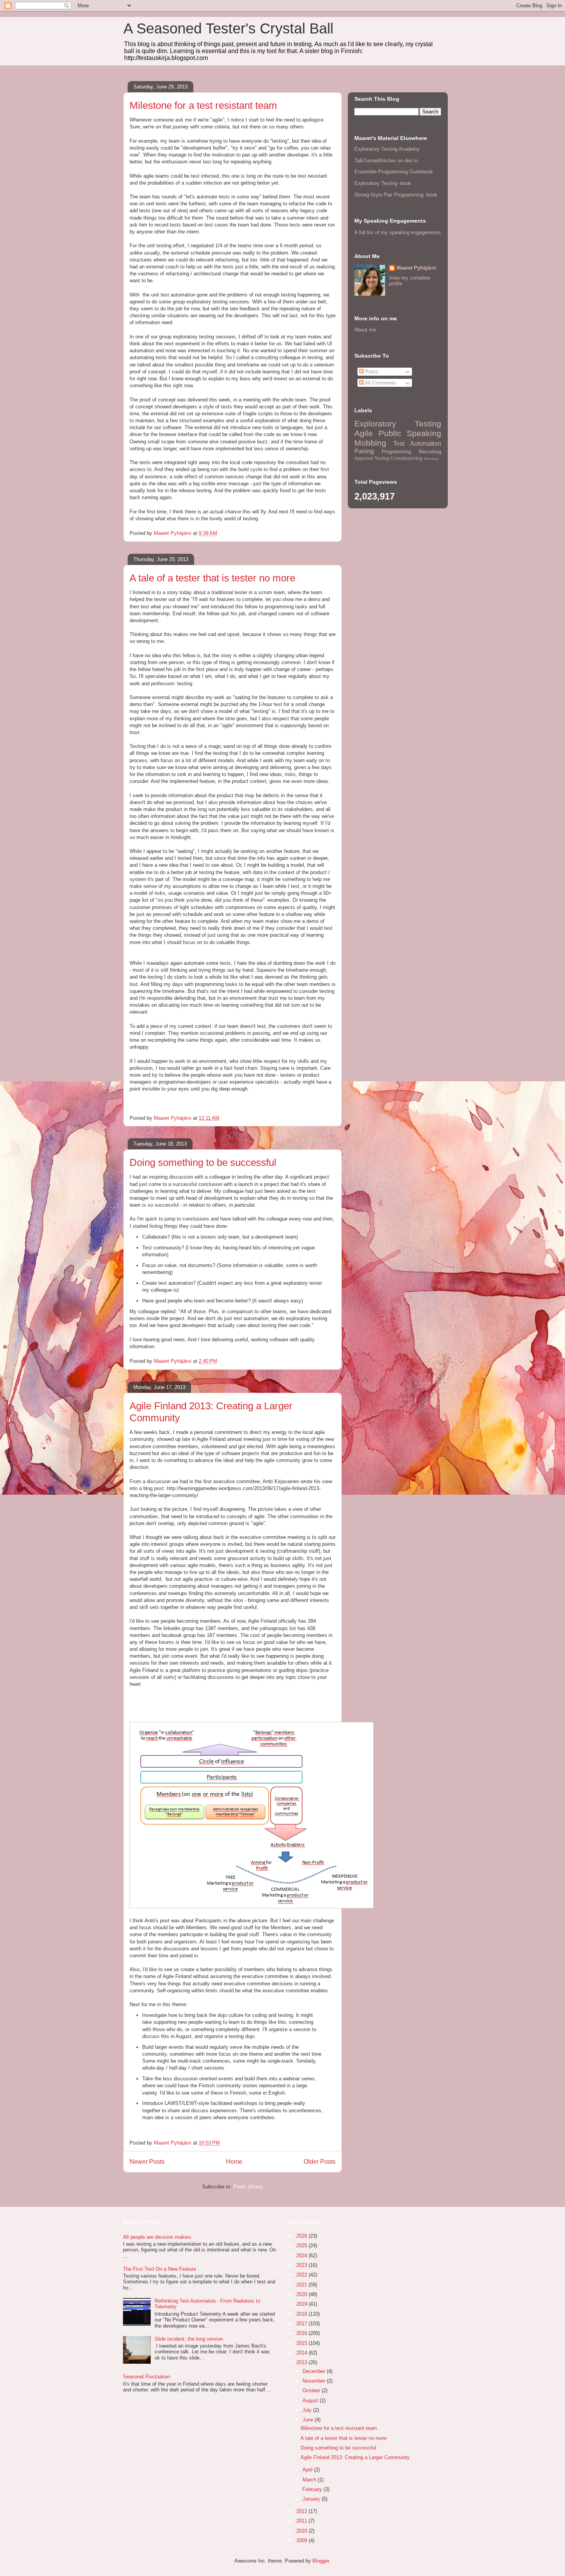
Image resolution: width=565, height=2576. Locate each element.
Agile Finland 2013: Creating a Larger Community (355, 2457)
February (313, 2489)
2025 (302, 2245)
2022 (302, 2275)
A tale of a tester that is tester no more (212, 578)
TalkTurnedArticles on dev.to (386, 161)
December (315, 2371)
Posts (371, 372)
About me (365, 330)
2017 (302, 2324)
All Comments (380, 383)
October (312, 2390)
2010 (302, 2531)
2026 (302, 2236)
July (308, 2410)
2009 (302, 2540)
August (311, 2400)
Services (431, 459)
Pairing (364, 451)
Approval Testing (372, 458)
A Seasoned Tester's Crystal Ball (228, 28)
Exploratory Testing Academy (387, 149)
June (309, 2420)
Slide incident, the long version (189, 2339)
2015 (302, 2343)
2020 (302, 2294)
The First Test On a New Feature (160, 2269)
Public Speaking (410, 433)
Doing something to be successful (203, 1162)
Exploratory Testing (398, 424)
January (312, 2499)
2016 (302, 2333)
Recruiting (430, 452)
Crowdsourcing (406, 458)
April (308, 2470)
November (315, 2381)
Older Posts (320, 2162)
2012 (302, 2511)
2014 (302, 2353)
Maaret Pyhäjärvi (416, 268)
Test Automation (417, 444)
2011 (302, 2521)
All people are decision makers (157, 2237)
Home (234, 2162)
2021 (302, 2285)
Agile (364, 433)
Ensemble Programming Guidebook (394, 172)
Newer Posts (147, 2162)
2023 (302, 2265)
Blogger (321, 2561)
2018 (302, 2314)
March (310, 2480)
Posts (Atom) (248, 2187)
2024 (302, 2255)
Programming (396, 452)
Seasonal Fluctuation (146, 2377)
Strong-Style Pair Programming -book (396, 195)
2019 (302, 2304)
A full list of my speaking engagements (398, 232)
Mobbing (370, 443)
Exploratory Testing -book (383, 183)
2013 (302, 2362)
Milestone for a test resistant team (203, 105)
